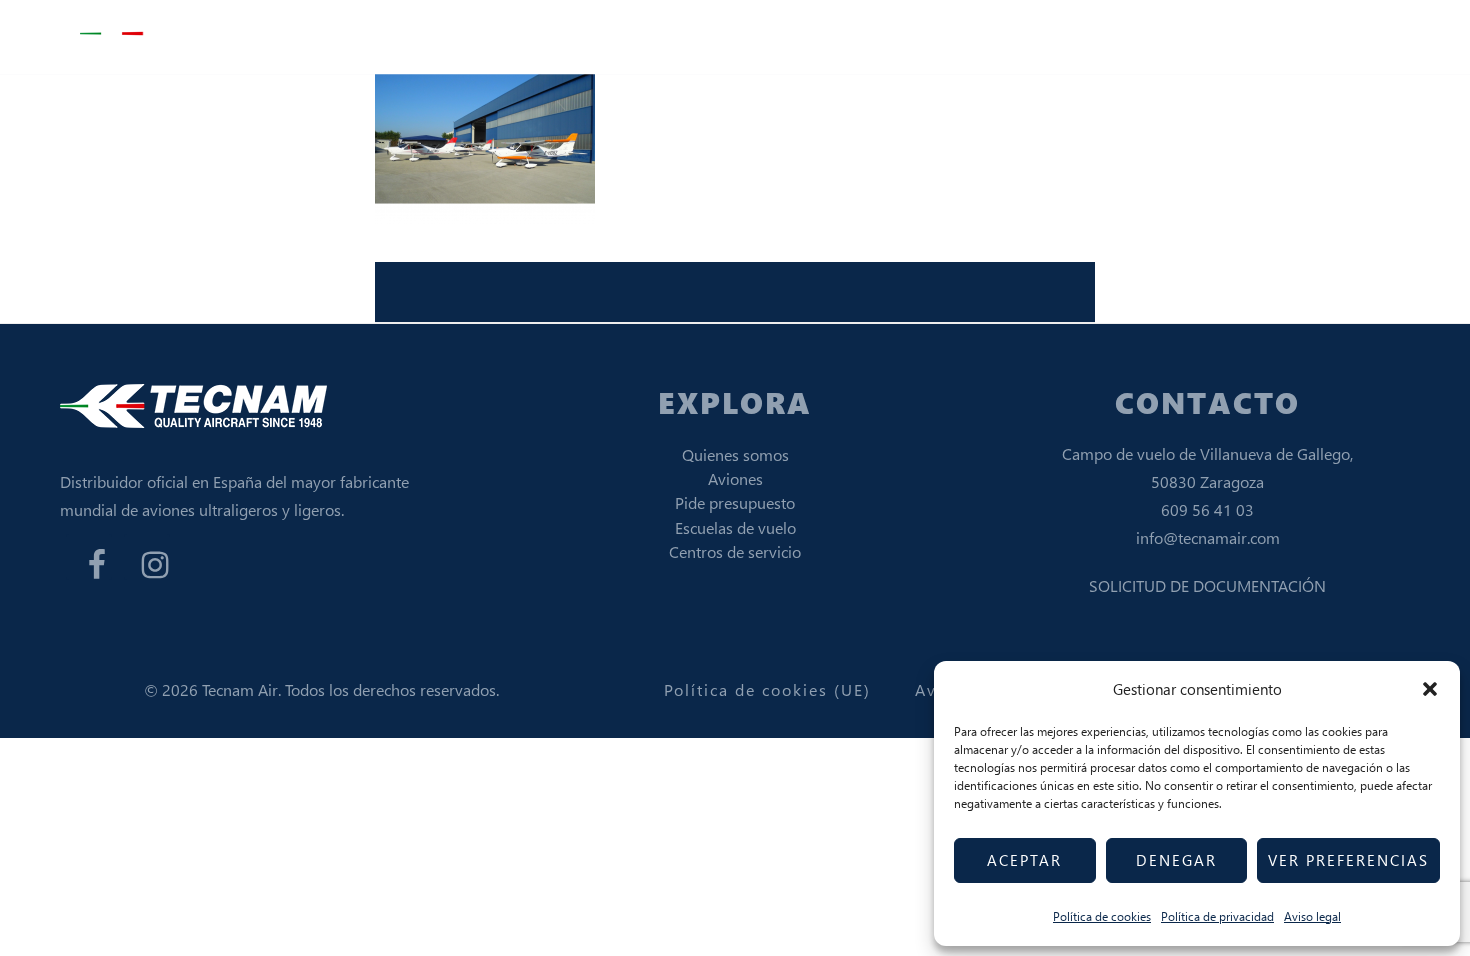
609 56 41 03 (1207, 509)
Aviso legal (1312, 916)
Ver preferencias (1348, 860)
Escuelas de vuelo (735, 527)
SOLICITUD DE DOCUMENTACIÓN (1207, 585)
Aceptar (1024, 860)
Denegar (1176, 860)
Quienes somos (735, 454)
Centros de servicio (735, 551)
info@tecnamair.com (1208, 537)
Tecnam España (180, 34)
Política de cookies (1102, 916)
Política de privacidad (1217, 916)
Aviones (735, 478)
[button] (1430, 689)
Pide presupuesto (735, 502)
